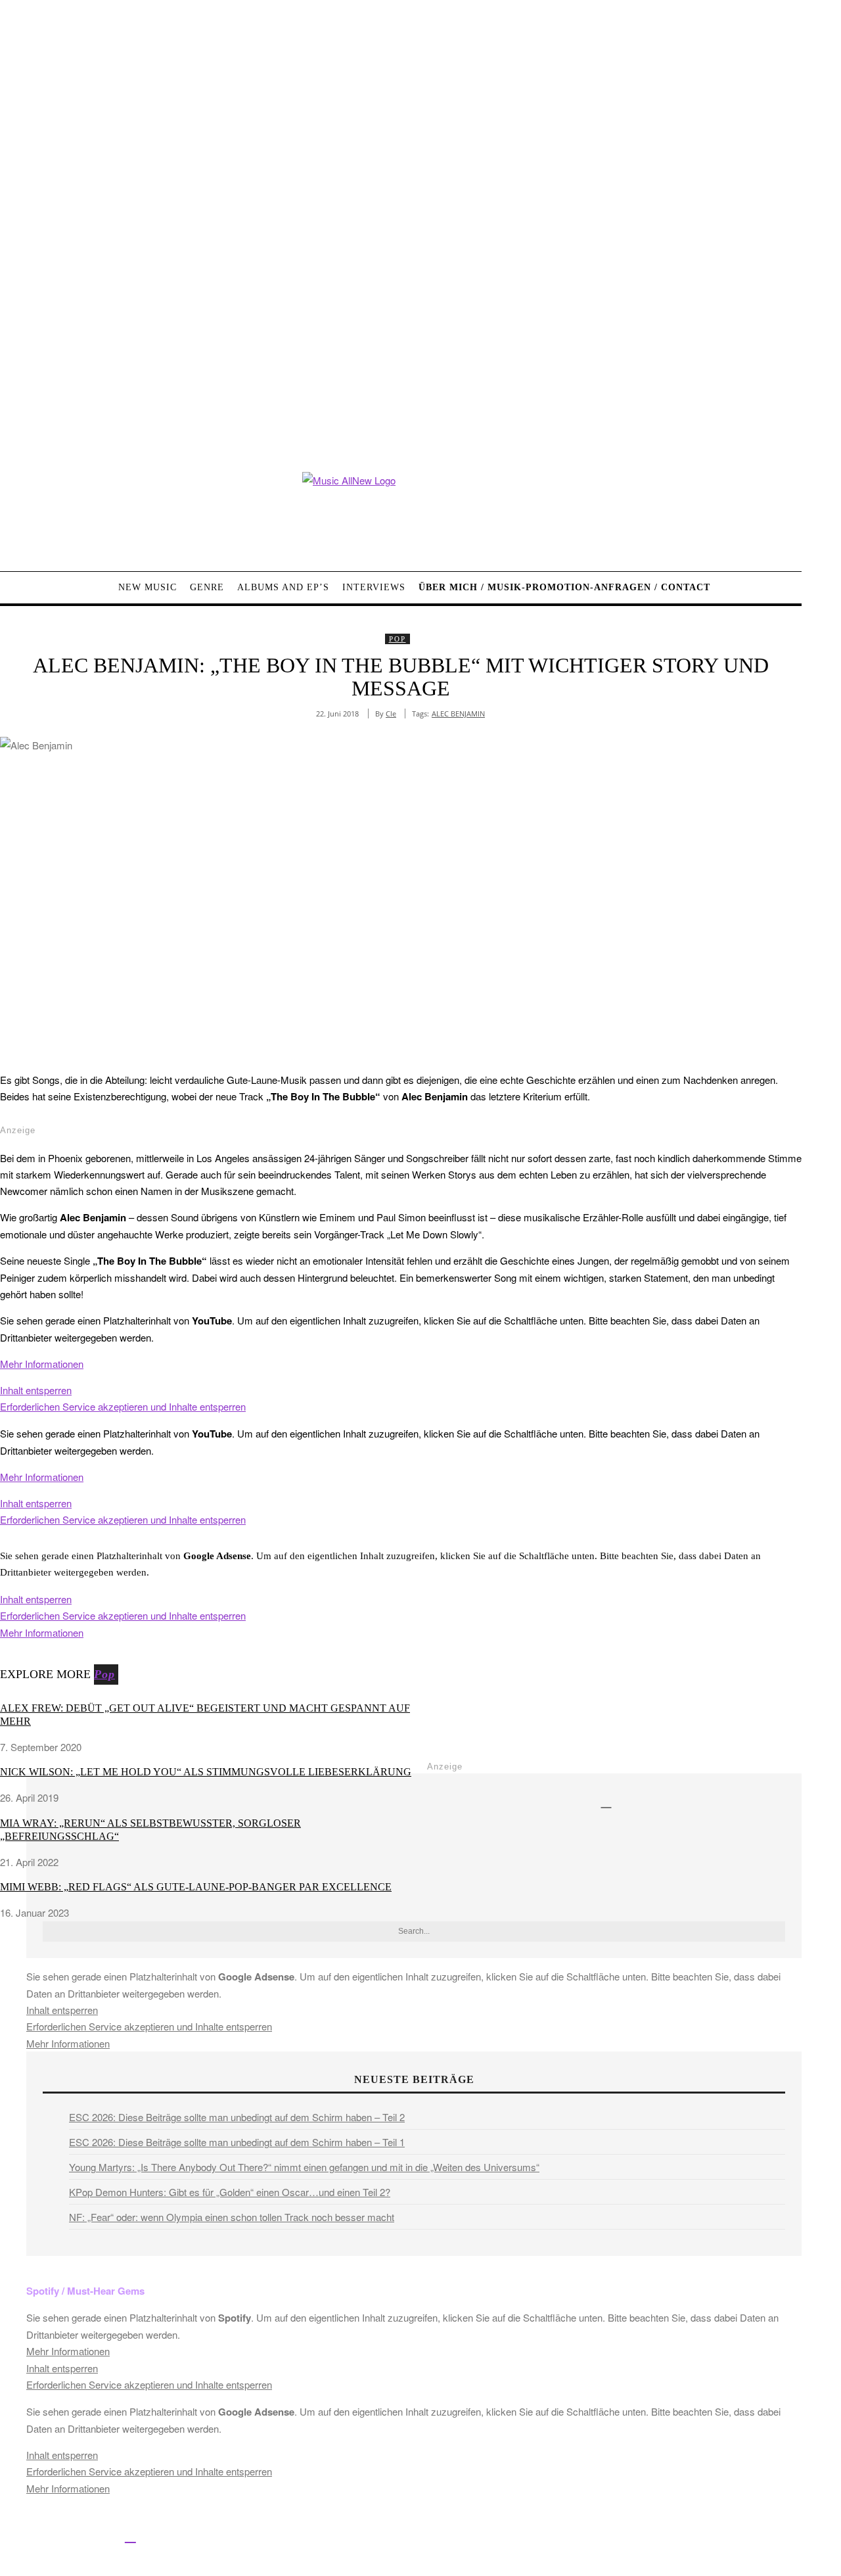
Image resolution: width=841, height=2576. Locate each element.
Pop (398, 639)
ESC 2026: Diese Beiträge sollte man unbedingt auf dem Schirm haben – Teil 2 (237, 2117)
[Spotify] (130, 2536)
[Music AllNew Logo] (401, 512)
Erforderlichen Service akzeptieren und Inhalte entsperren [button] (123, 1406)
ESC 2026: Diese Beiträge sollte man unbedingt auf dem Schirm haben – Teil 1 (237, 2142)
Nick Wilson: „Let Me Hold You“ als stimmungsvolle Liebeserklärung (206, 1772)
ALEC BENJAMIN (458, 714)
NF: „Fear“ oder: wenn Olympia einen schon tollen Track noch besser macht (232, 2217)
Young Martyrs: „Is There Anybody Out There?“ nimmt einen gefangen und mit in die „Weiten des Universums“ (304, 2167)
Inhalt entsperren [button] (36, 1390)
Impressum (433, 2538)
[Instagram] (71, 2536)
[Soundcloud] (101, 2536)
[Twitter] (41, 2536)
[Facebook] (11, 2536)
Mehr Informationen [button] (42, 1364)
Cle (391, 714)
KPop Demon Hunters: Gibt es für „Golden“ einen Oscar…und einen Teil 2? (230, 2192)
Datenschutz (493, 2538)
